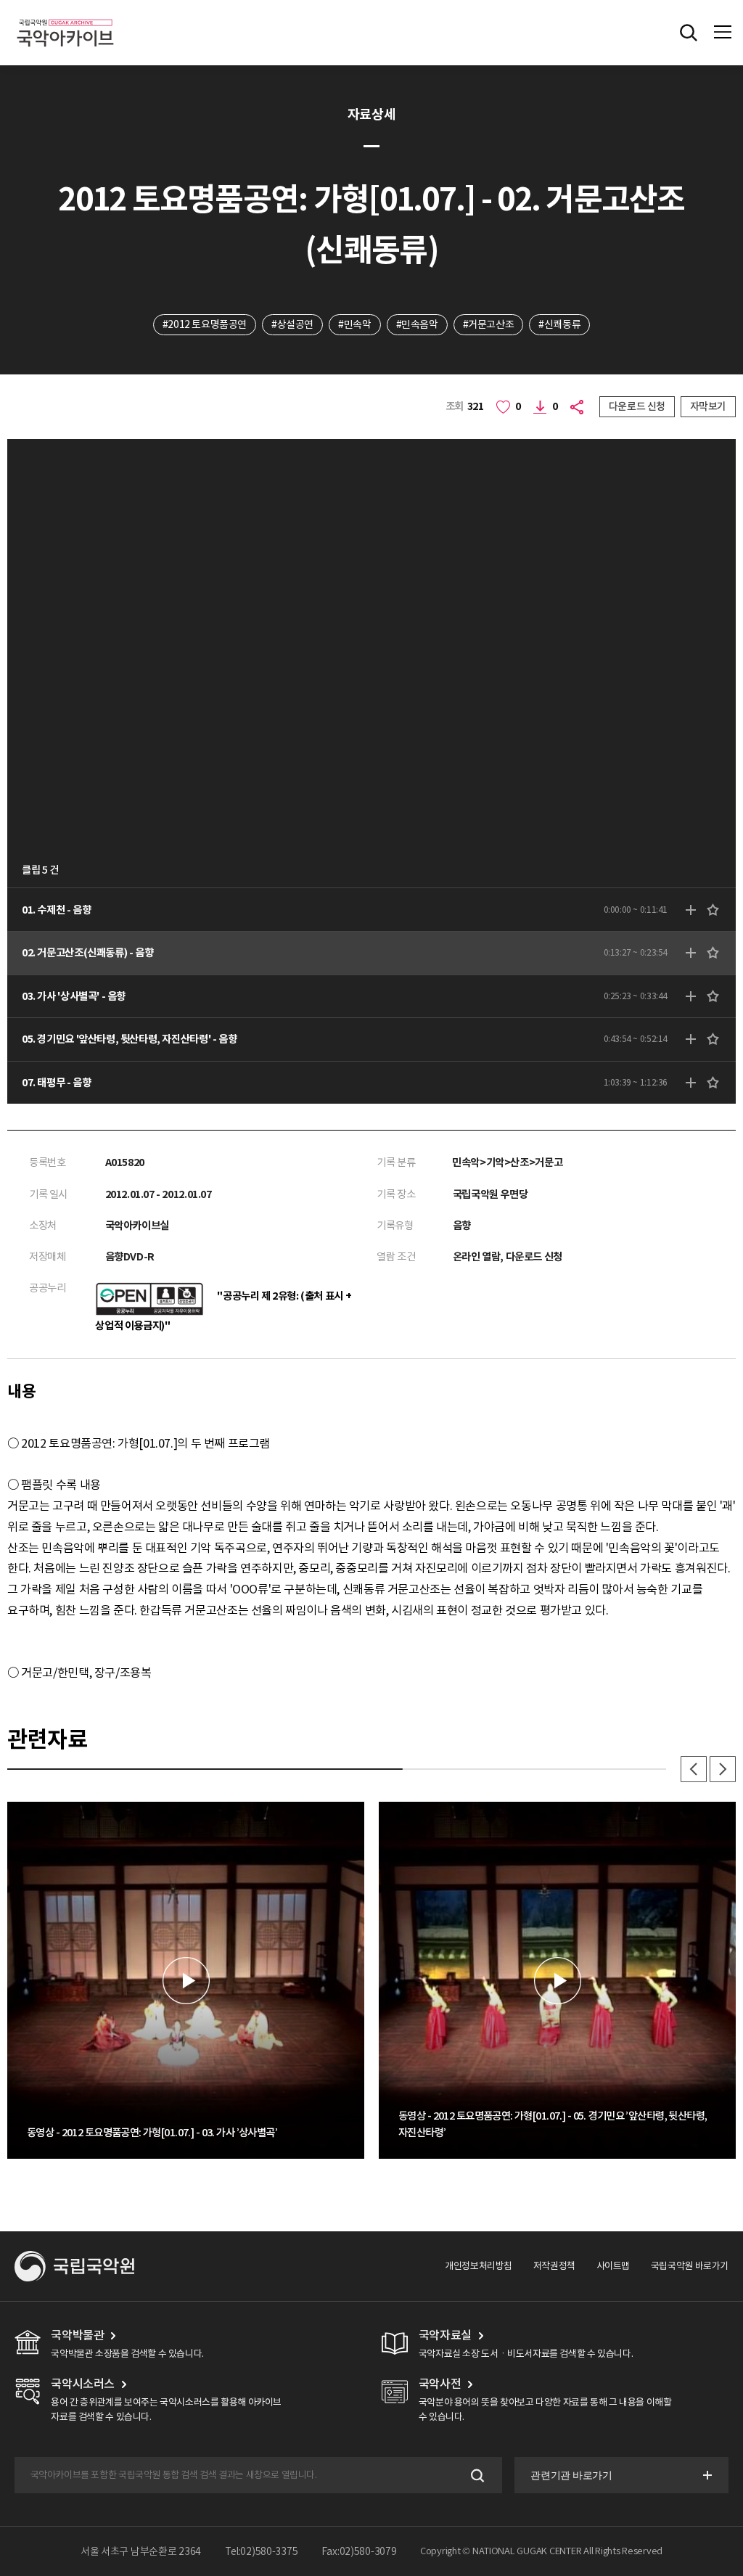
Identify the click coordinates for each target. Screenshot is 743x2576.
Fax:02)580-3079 (359, 2551)
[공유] (579, 407)
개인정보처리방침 (479, 2266)
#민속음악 (417, 324)
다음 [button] (723, 1769)
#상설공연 (292, 324)
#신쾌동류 (559, 324)
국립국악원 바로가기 (690, 2266)
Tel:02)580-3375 (262, 2551)
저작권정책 (554, 2266)
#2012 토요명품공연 (205, 324)
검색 (476, 2475)
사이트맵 (613, 2266)
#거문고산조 (489, 324)
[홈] (65, 17)
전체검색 (689, 33)
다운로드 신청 (637, 406)
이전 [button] (694, 1769)
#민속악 (354, 324)
